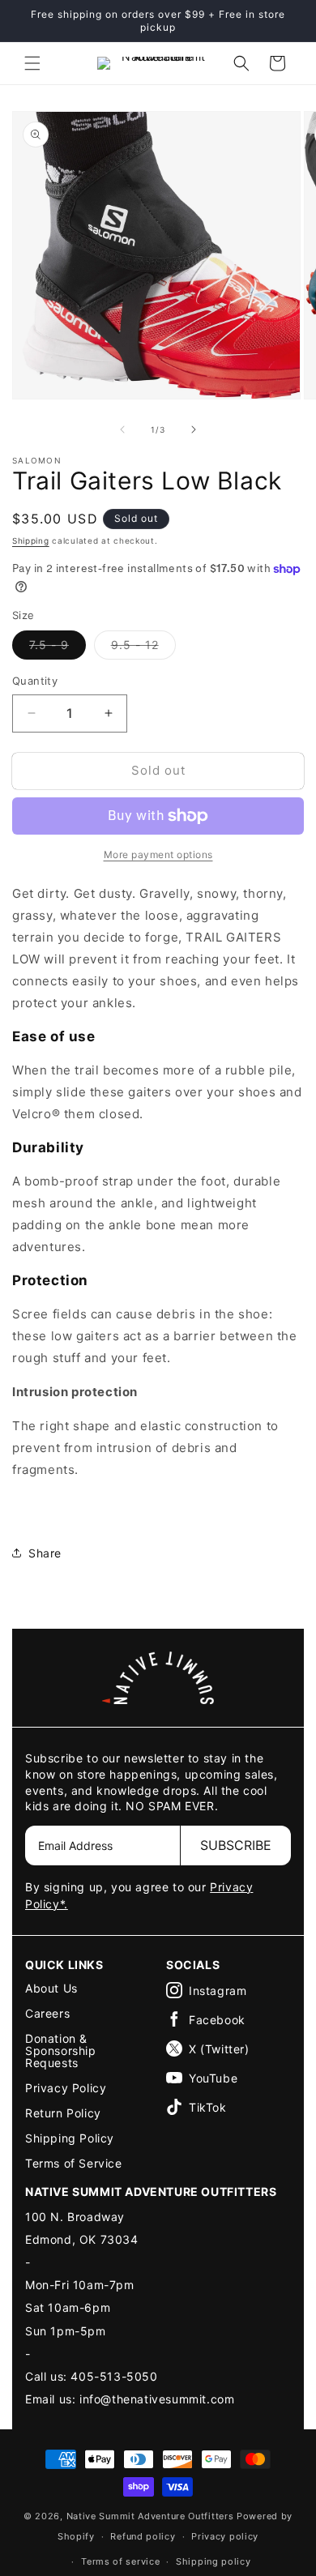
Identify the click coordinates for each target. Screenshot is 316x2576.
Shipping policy (214, 2561)
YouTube (213, 2078)
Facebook (217, 2020)
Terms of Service (74, 2163)
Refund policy (143, 2536)
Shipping (31, 540)
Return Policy (63, 2113)
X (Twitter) (219, 2049)
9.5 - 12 (143, 648)
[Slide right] (194, 429)
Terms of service (120, 2561)
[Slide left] (122, 429)
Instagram (218, 1991)
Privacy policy (225, 2536)
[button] (32, 63)
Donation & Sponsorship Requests (61, 2051)
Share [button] (45, 1553)
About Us (51, 1988)
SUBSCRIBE (236, 1845)
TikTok (208, 2107)
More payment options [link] (158, 854)
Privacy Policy (66, 2088)
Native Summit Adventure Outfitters (150, 2516)
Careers (47, 2013)
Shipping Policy (70, 2138)
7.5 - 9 (58, 648)
